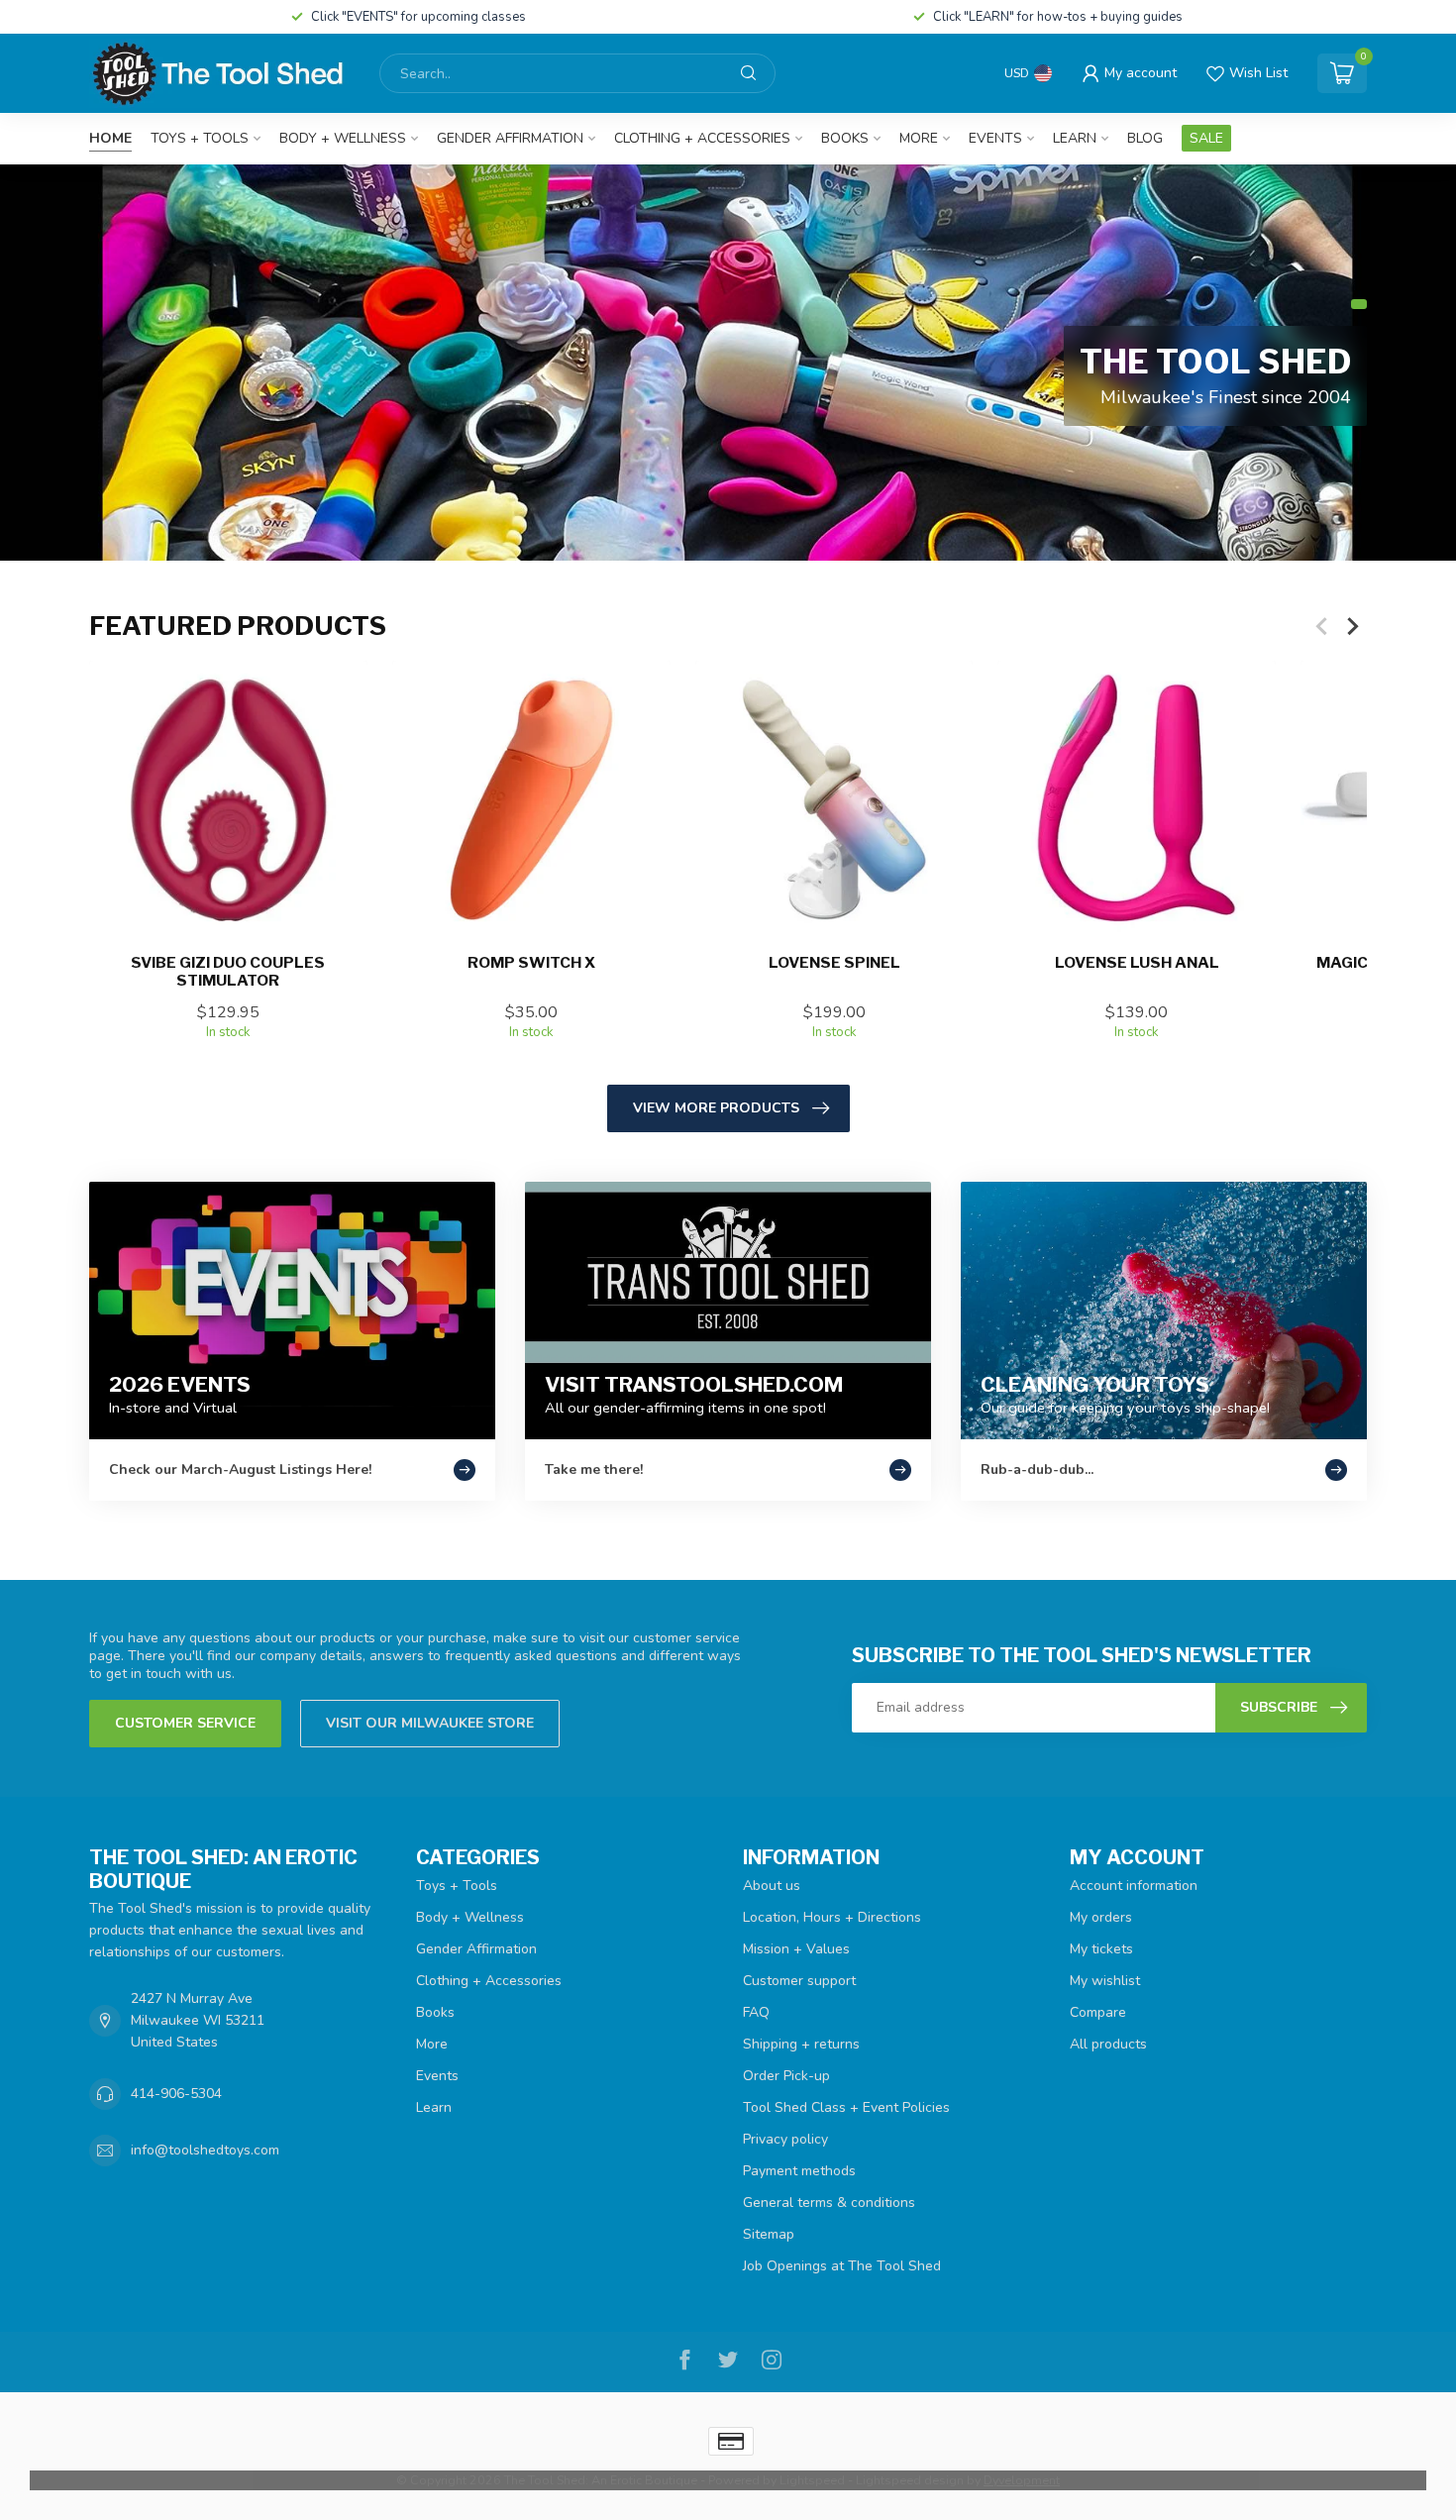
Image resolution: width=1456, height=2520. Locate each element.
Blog (1145, 138)
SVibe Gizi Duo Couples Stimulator (228, 972)
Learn (1075, 138)
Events (995, 138)
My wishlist (1105, 1981)
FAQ (756, 2012)
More (919, 138)
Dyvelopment (1022, 2480)
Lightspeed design (910, 2480)
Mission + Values (796, 1949)
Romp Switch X (531, 963)
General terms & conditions (829, 2203)
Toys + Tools (200, 138)
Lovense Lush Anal (1137, 963)
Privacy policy (785, 2139)
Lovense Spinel (834, 963)
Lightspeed (812, 2480)
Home (110, 138)
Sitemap (769, 2234)
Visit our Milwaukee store (430, 1723)
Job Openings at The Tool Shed (842, 2266)
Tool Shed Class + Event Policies (846, 2107)
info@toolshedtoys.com (205, 2150)
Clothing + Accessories (702, 138)
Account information (1134, 1886)
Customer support (799, 1981)
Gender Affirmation (510, 138)
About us (772, 1886)
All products (1108, 2044)
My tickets (1101, 1949)
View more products (716, 1108)
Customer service (185, 1723)
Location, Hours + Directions (832, 1917)
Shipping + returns (801, 2044)
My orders (1101, 1917)
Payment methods (799, 2171)
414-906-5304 (176, 2094)
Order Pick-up (786, 2076)
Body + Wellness (343, 138)
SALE (1206, 138)
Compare (1098, 2012)
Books (845, 138)
